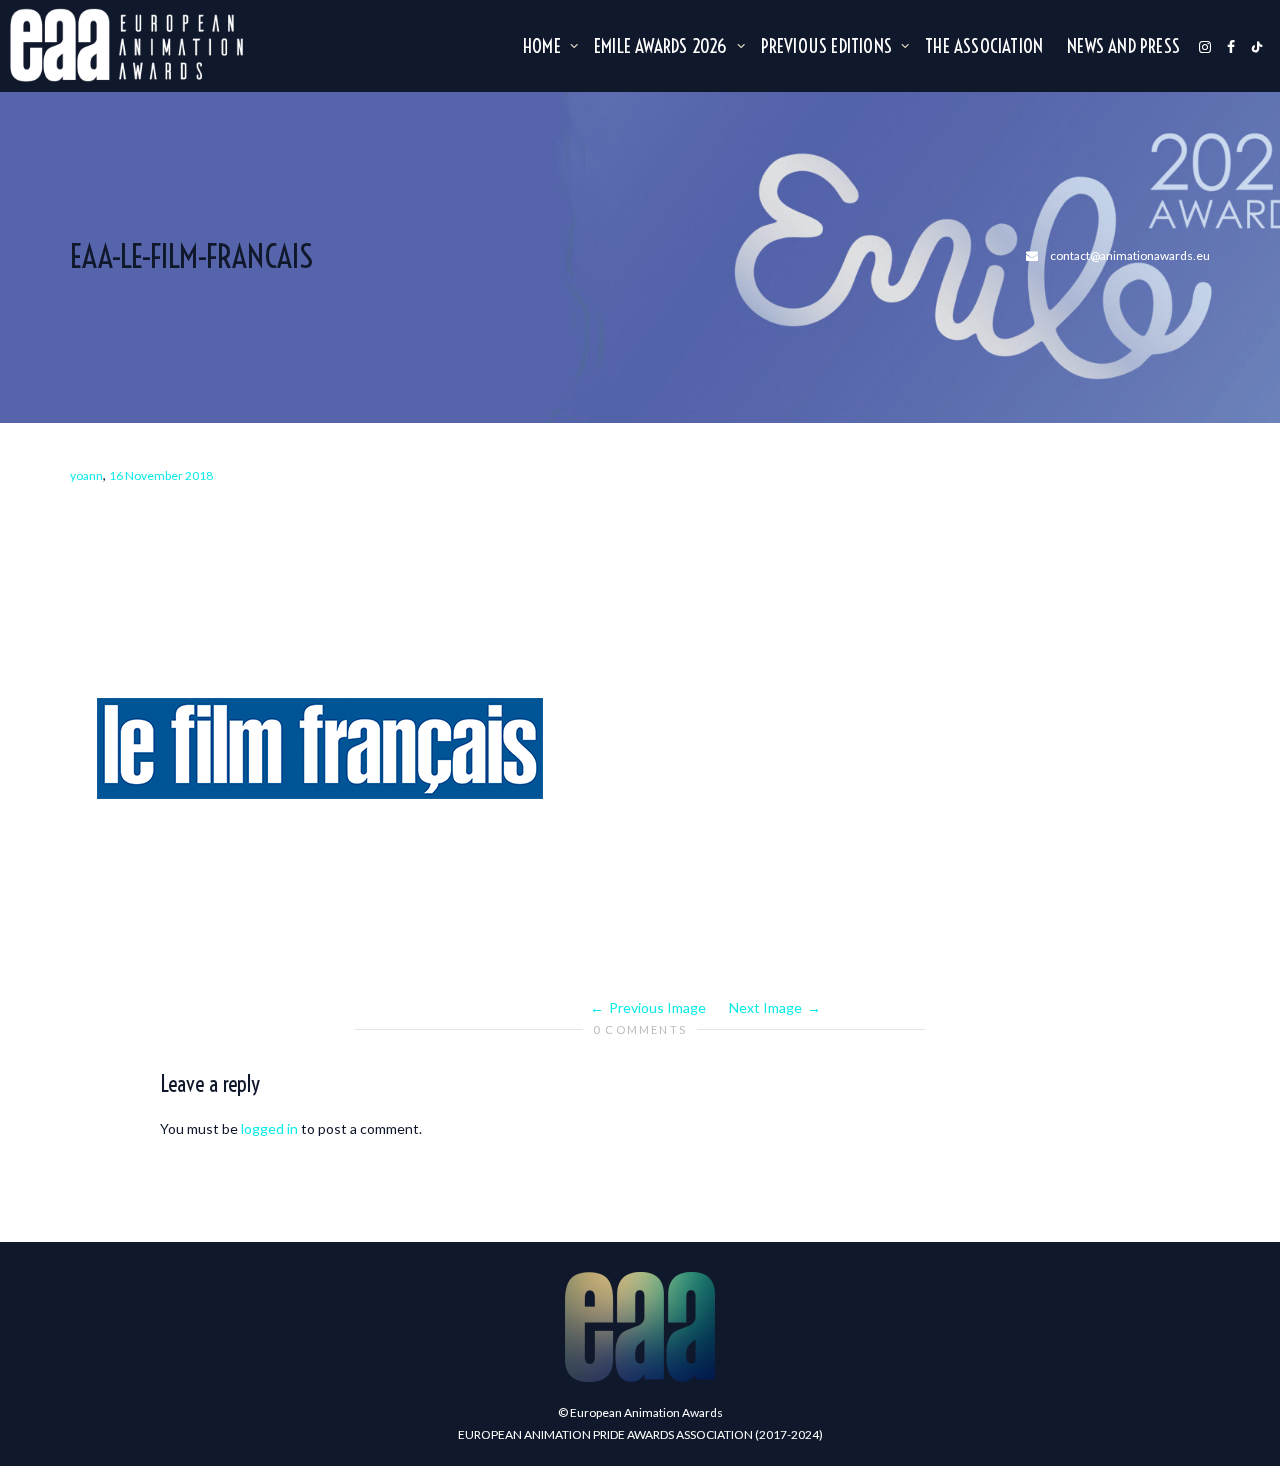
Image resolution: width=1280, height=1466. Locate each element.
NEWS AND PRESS (1123, 46)
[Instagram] (1205, 46)
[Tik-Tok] (1257, 46)
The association (984, 46)
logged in (269, 1128)
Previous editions (829, 46)
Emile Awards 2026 (663, 46)
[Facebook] (1231, 46)
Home (544, 46)
